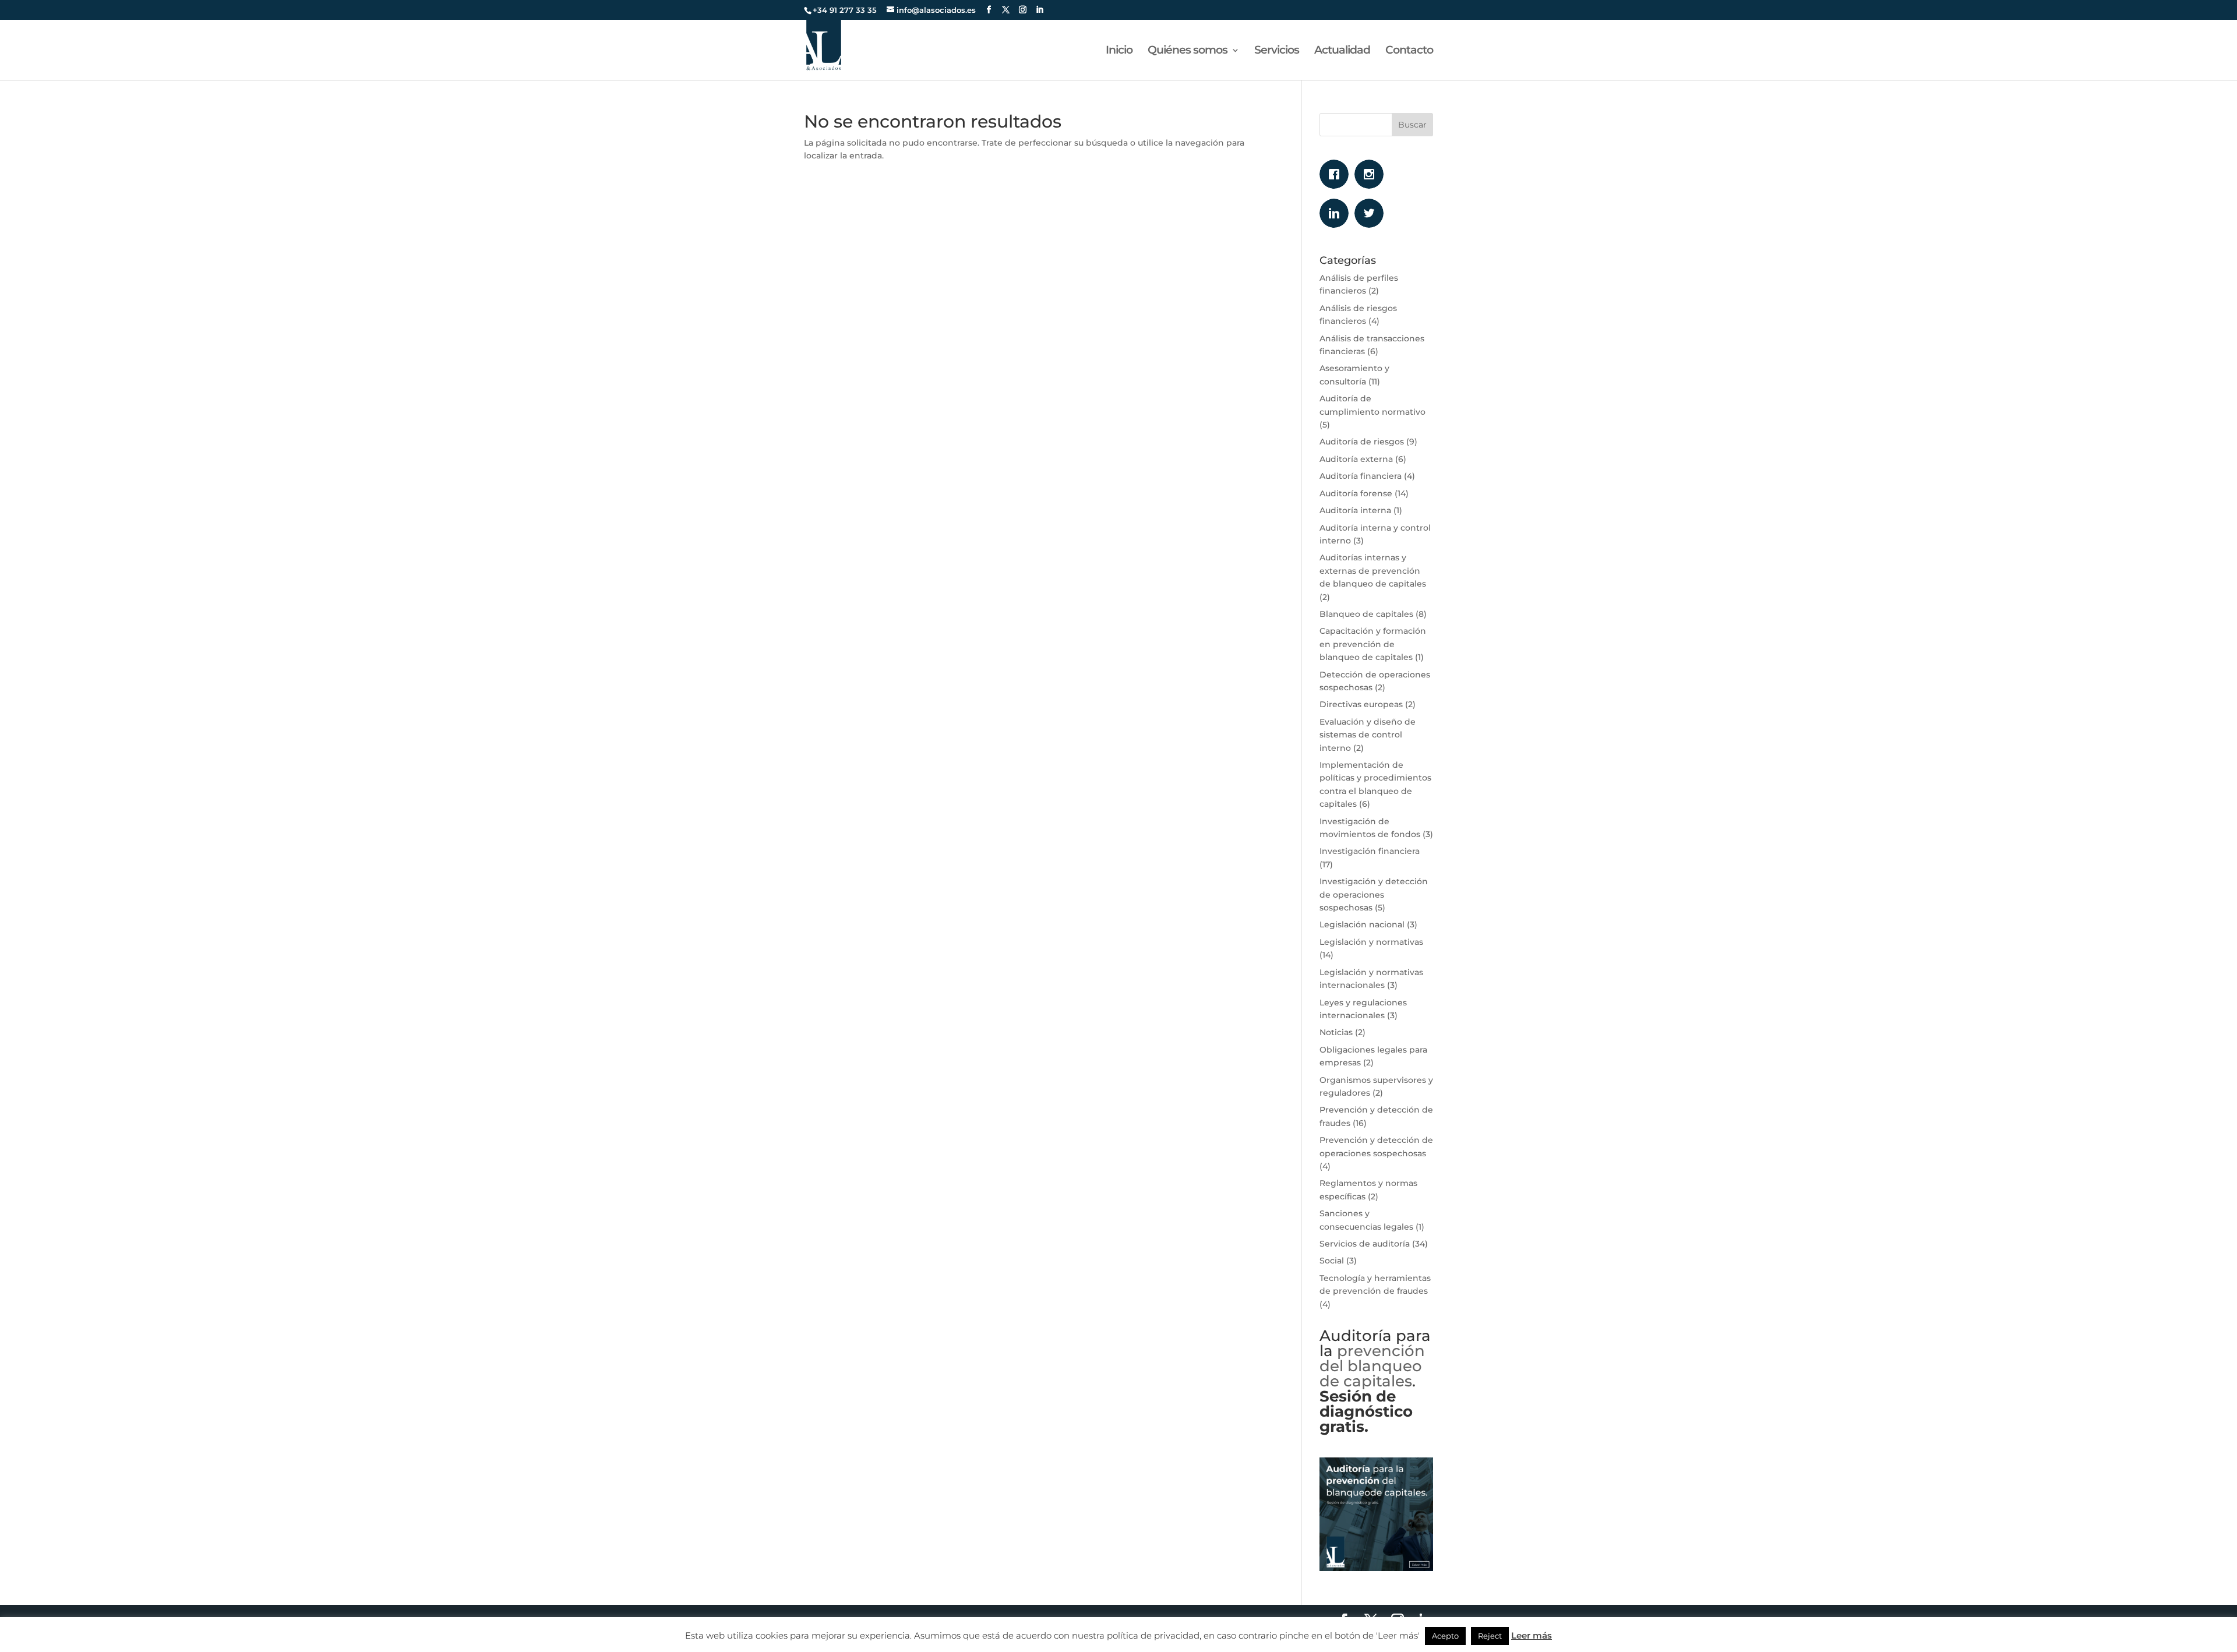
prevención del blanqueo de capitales (1372, 1366)
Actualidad (1342, 51)
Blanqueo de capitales (1366, 614)
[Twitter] (1372, 213)
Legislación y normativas (1371, 942)
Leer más (1532, 1635)
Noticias (1336, 1032)
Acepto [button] (1445, 1636)
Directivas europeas (1361, 704)
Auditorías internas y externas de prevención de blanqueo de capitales (1373, 571)
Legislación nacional (1362, 924)
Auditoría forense (1356, 493)
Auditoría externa (1356, 459)
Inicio (1119, 51)
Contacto (1409, 51)
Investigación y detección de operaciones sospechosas (1374, 894)
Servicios (1277, 51)
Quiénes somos (1188, 51)
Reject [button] (1490, 1636)
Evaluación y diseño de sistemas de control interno (1368, 735)
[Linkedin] (1337, 213)
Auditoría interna (1355, 510)
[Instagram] (1372, 174)
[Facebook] (1337, 174)
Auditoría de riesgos (1362, 442)
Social (1332, 1261)
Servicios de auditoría (1365, 1244)
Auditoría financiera (1361, 476)
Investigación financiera (1370, 851)
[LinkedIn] (1040, 10)
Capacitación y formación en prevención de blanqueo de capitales (1373, 644)
